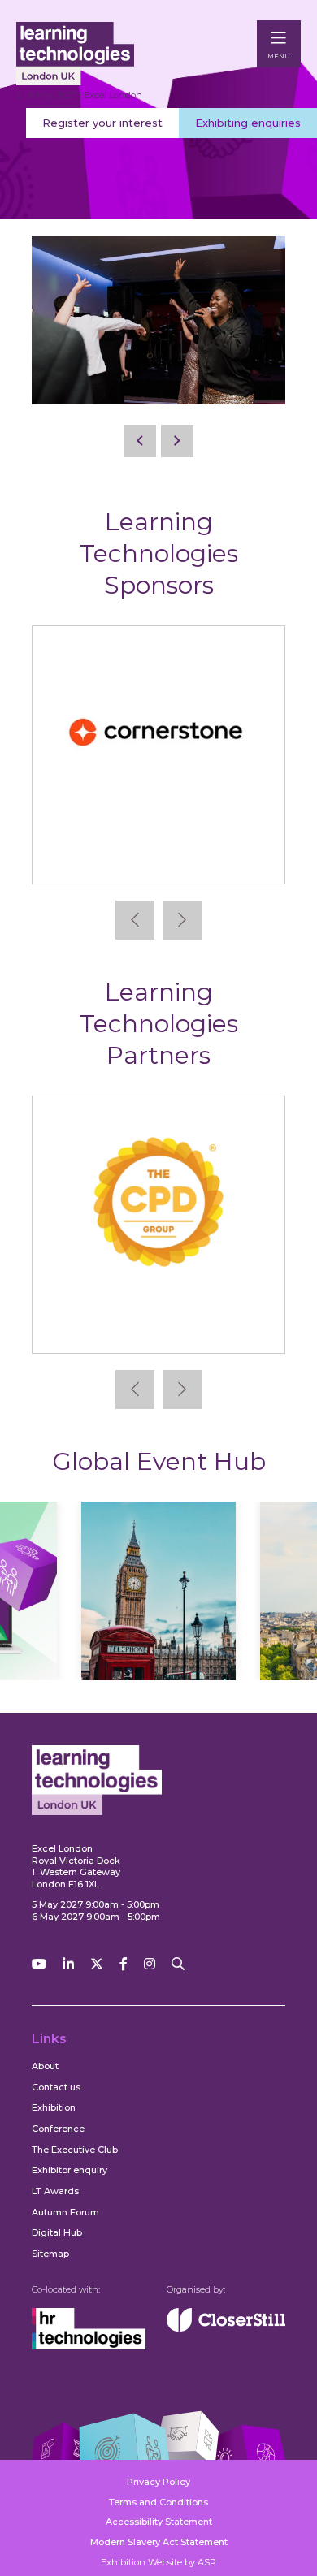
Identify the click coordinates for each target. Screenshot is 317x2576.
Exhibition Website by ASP (158, 2562)
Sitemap (50, 2254)
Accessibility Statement (159, 2522)
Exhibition (54, 2107)
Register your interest (102, 123)
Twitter (97, 1964)
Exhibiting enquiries (248, 123)
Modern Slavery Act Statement (159, 2542)
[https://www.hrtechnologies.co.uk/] (89, 2346)
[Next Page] (177, 441)
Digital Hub (57, 2232)
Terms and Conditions (158, 2502)
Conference (58, 2129)
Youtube (39, 1964)
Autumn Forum (65, 2212)
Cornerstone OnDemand (158, 858)
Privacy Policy (158, 2482)
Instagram (150, 1964)
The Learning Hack (158, 1328)
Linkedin (68, 1964)
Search (178, 1964)
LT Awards (55, 2191)
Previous (135, 920)
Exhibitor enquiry (69, 2170)
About (45, 2066)
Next (182, 920)
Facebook (124, 1964)
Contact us (56, 2087)
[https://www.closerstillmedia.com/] (226, 2328)
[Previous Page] (140, 441)
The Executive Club (75, 2150)
